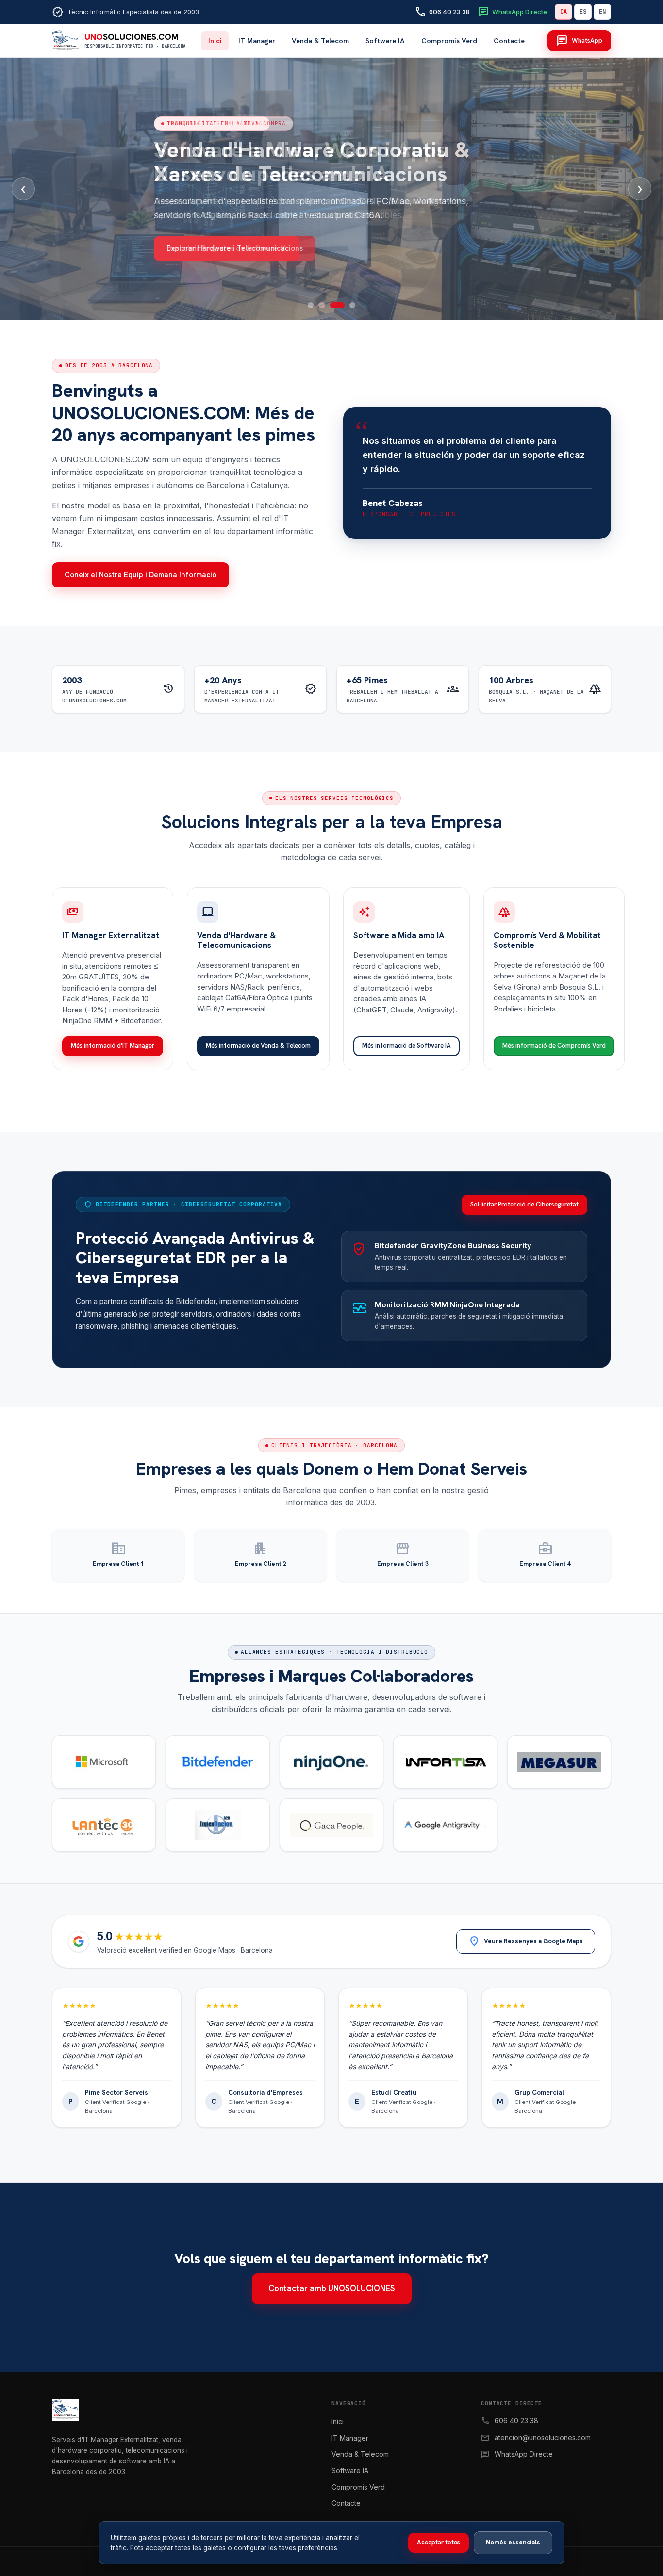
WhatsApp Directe (524, 2454)
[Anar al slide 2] (321, 305)
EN (602, 12)
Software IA (385, 41)
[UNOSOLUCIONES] (182, 2413)
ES (583, 12)
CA (564, 12)
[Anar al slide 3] (337, 305)
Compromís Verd (449, 41)
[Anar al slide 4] (352, 305)
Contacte (509, 41)
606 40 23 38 (516, 2421)
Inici (215, 41)
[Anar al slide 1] (311, 305)
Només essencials (513, 2542)
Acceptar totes (439, 2542)
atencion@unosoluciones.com (543, 2437)
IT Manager (257, 41)
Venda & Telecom (320, 41)
